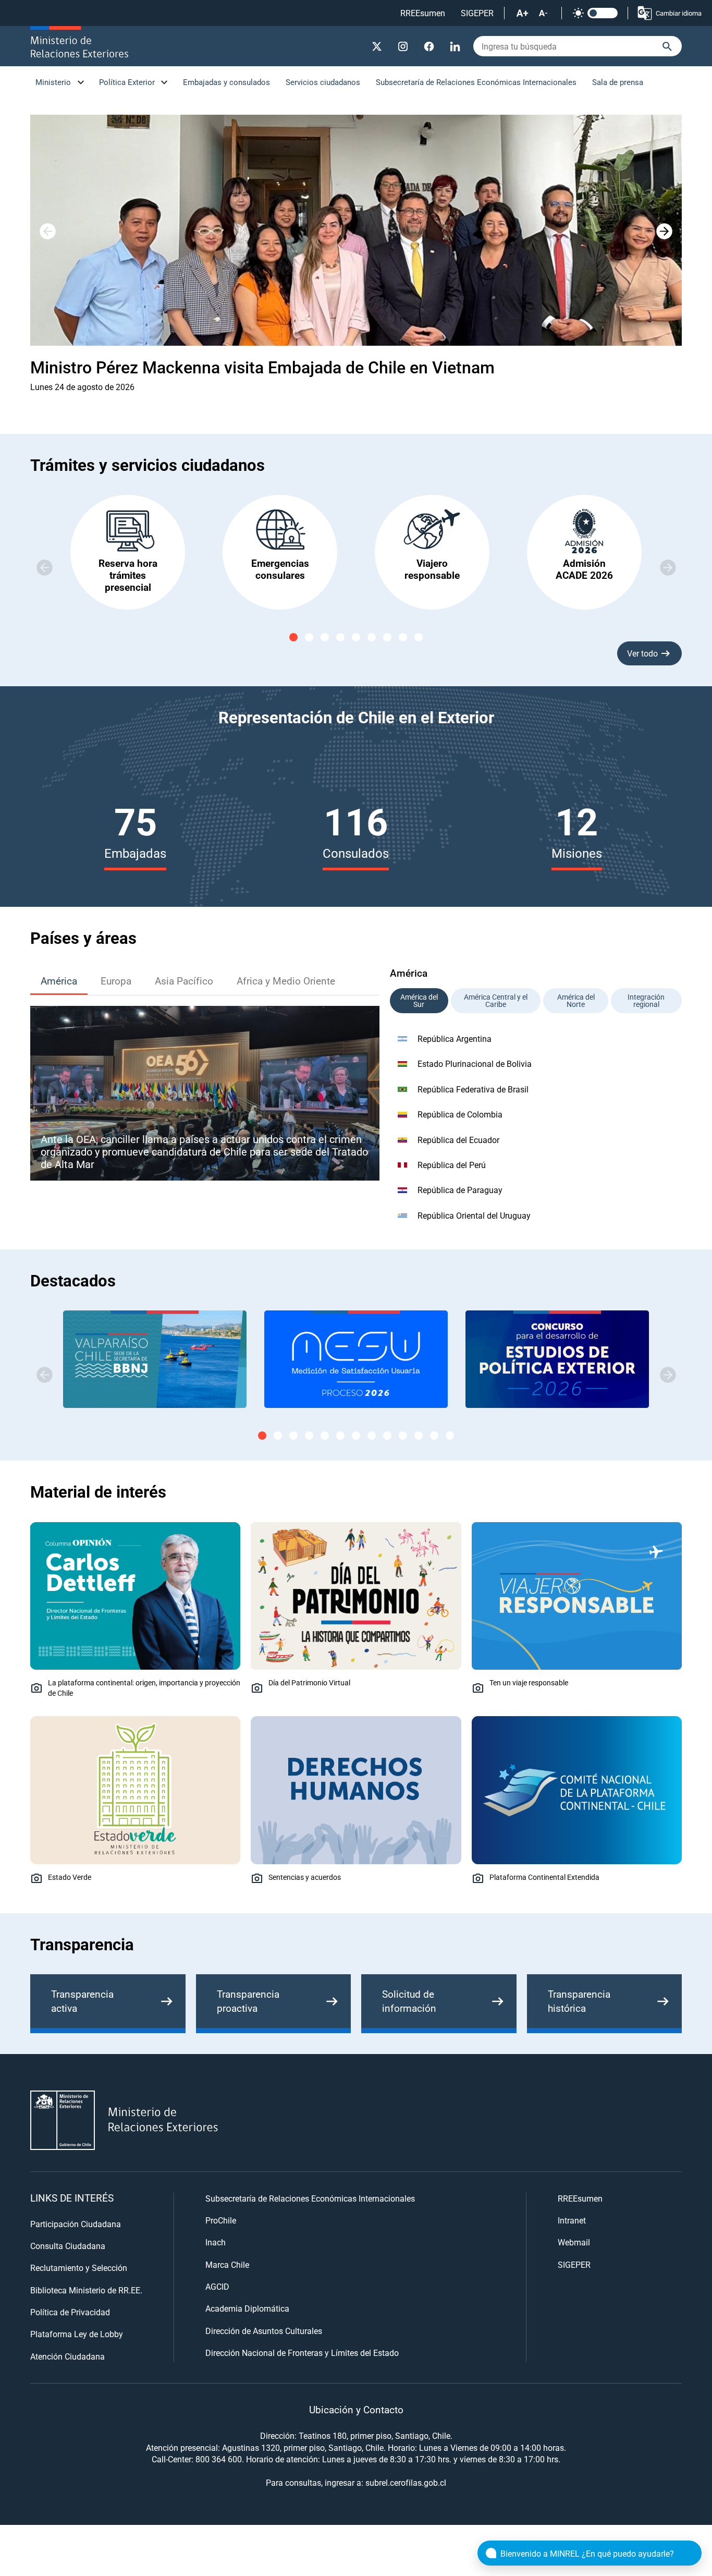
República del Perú (452, 1165)
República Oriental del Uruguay (474, 1215)
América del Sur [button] (419, 1000)
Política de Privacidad (70, 2312)
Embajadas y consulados (226, 82)
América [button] (59, 981)
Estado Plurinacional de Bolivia (475, 1064)
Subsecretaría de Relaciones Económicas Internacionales (476, 82)
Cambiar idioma (679, 13)
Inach (216, 2242)
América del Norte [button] (576, 1000)
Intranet (572, 2220)
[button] (664, 232)
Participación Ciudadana (76, 2224)
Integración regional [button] (646, 1000)
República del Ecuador (458, 1140)
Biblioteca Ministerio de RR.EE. (86, 2290)
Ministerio (53, 82)
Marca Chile (227, 2264)
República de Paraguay (460, 1190)
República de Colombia (460, 1114)
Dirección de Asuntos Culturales (264, 2331)
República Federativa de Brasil (473, 1089)
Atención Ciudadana (67, 2356)
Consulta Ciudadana (68, 2246)
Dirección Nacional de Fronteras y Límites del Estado (302, 2353)
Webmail (574, 2242)
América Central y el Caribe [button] (496, 1000)
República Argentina (455, 1038)
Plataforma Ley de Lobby (77, 2334)
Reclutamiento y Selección (79, 2268)
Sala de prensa (618, 82)
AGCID (217, 2286)
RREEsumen (423, 13)
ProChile (221, 2220)
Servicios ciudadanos (323, 82)
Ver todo (642, 653)
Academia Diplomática (247, 2308)
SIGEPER (477, 13)
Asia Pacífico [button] (184, 981)
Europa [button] (116, 981)
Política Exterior (127, 82)
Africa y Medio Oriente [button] (286, 981)
